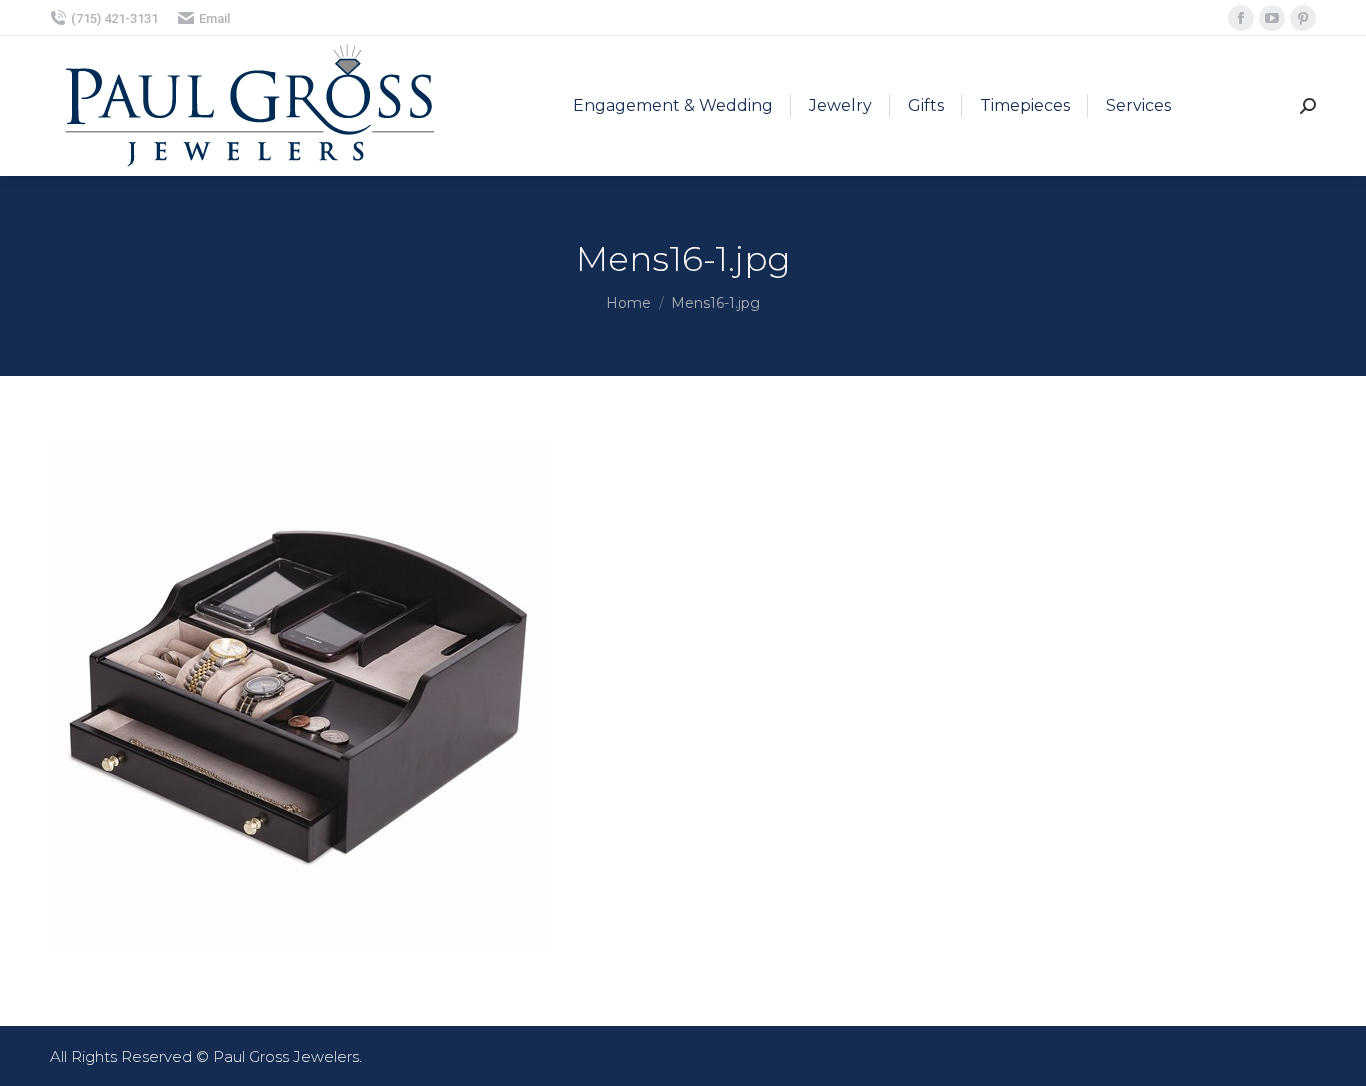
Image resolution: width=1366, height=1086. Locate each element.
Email (214, 18)
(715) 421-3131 (114, 18)
